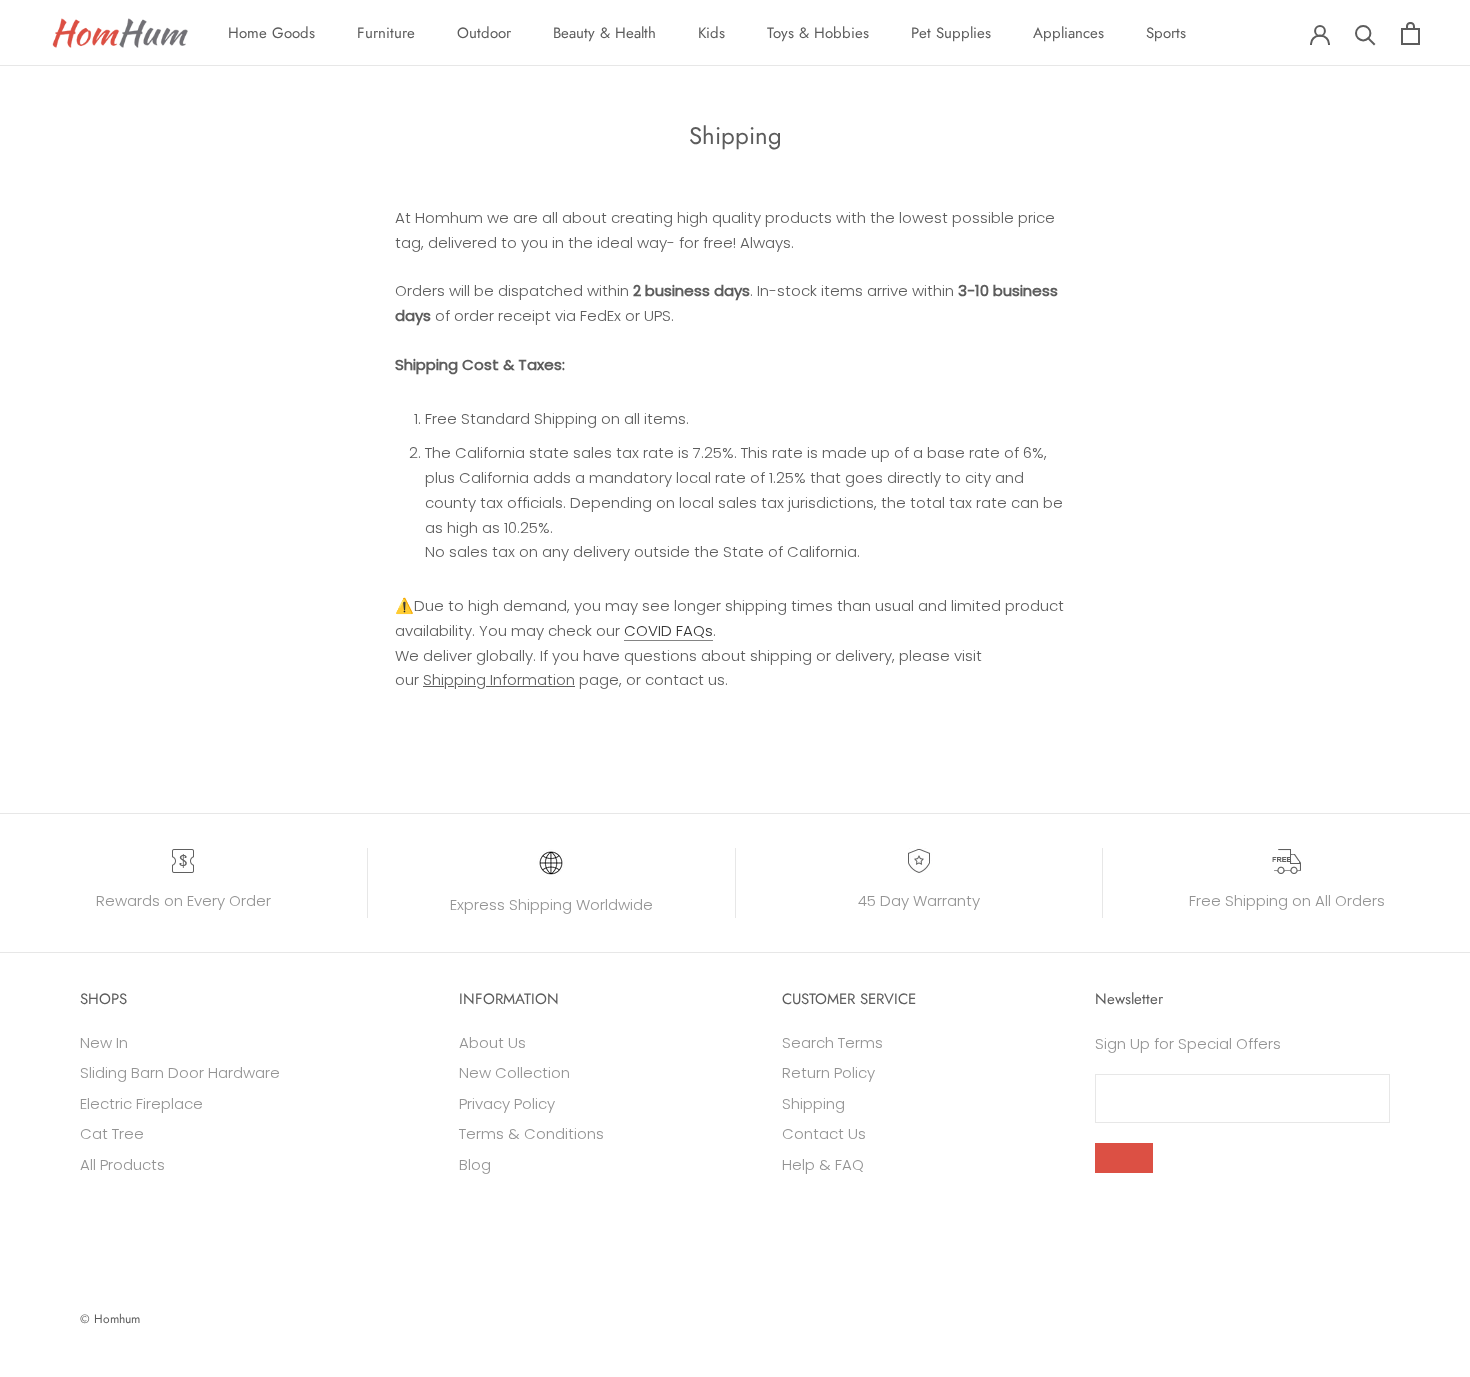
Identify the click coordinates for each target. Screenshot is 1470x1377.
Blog (475, 1164)
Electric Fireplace (141, 1103)
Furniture (386, 33)
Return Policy (828, 1072)
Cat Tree (112, 1133)
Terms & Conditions (531, 1133)
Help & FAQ (823, 1164)
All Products (122, 1164)
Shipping (813, 1103)
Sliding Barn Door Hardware (180, 1072)
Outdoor (484, 33)
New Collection (514, 1072)
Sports (1166, 33)
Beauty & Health (604, 33)
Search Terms (832, 1042)
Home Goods (271, 33)
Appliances (1068, 33)
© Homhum (110, 1319)
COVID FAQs (668, 630)
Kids (711, 33)
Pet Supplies (951, 33)
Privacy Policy (507, 1103)
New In (104, 1042)
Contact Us (824, 1133)
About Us (492, 1042)
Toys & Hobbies (818, 33)
